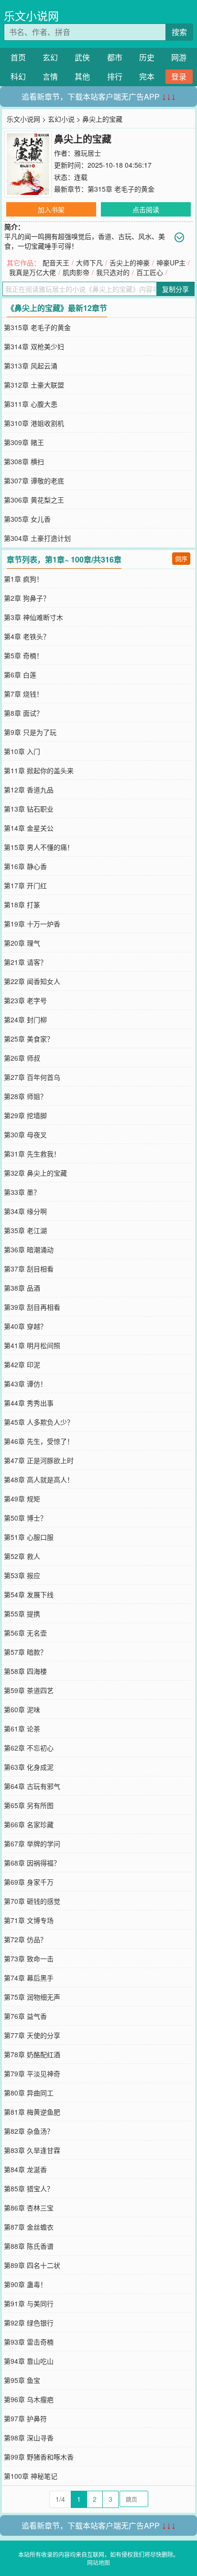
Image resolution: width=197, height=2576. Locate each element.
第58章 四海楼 (25, 1671)
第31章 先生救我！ (32, 1154)
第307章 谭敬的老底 (34, 481)
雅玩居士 (88, 153)
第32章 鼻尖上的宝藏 (35, 1173)
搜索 (179, 32)
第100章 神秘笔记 (31, 2476)
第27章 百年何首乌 (32, 1077)
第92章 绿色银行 (29, 2323)
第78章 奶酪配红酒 (32, 2054)
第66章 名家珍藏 (29, 1824)
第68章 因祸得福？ (32, 1863)
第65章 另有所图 (29, 1805)
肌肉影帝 (76, 272)
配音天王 (56, 263)
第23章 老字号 (25, 1000)
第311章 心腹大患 (31, 404)
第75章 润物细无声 (32, 1997)
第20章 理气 (22, 943)
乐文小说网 (31, 16)
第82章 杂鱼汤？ (29, 2131)
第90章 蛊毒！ (25, 2284)
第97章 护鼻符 (25, 2418)
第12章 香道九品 (29, 790)
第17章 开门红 (25, 885)
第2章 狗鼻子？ (27, 598)
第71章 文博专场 (29, 1920)
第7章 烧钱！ (23, 694)
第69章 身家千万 (29, 1882)
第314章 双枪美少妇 (34, 346)
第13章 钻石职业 (29, 809)
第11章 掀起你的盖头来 (39, 770)
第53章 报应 (22, 1575)
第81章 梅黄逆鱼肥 (32, 2112)
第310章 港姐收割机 (34, 423)
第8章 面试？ (23, 713)
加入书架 (51, 209)
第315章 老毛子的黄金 (121, 189)
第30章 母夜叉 (25, 1134)
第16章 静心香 (25, 866)
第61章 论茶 (22, 1729)
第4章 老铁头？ (27, 636)
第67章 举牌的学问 (32, 1843)
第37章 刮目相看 (29, 1269)
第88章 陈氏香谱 (29, 2246)
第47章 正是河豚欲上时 (39, 1460)
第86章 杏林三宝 (29, 2208)
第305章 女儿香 (27, 519)
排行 (115, 76)
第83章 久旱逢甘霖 (32, 2150)
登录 (179, 76)
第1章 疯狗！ (23, 579)
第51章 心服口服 (29, 1537)
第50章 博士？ (25, 1518)
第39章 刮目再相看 (32, 1307)
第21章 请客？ (25, 962)
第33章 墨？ (22, 1192)
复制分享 (175, 289)
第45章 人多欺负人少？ (39, 1422)
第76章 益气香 (25, 2016)
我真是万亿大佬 (33, 272)
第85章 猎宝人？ (29, 2188)
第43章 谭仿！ (25, 1384)
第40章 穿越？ (25, 1326)
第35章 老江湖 (25, 1230)
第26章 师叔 (22, 1058)
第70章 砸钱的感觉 (32, 1901)
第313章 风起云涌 (31, 366)
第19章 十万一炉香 (32, 924)
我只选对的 (113, 272)
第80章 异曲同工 (29, 2093)
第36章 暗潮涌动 (29, 1249)
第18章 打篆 (22, 904)
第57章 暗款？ (25, 1652)
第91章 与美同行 (29, 2303)
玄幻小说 (61, 119)
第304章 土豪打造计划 (37, 538)
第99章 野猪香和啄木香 (39, 2457)
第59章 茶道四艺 (29, 1690)
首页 (18, 57)
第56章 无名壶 (25, 1633)
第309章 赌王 (24, 442)
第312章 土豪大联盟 (34, 385)
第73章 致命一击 (29, 1958)
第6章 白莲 (20, 675)
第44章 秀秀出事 (29, 1403)
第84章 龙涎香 (25, 2169)
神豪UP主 (171, 263)
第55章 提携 (22, 1614)
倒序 (181, 558)
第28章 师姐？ (25, 1096)
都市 (115, 57)
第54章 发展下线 (29, 1594)
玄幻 (50, 57)
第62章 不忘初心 (29, 1748)
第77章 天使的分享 (32, 2035)
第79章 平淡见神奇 (32, 2073)
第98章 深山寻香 (29, 2438)
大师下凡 (89, 263)
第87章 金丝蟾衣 (29, 2227)
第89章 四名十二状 (32, 2265)
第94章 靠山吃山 (29, 2361)
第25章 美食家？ (29, 1039)
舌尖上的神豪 (130, 263)
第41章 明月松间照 (32, 1345)
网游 (179, 57)
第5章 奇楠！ (23, 655)
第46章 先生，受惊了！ (39, 1441)
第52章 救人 (22, 1556)
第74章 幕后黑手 (29, 1978)
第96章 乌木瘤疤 (29, 2399)
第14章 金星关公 (29, 828)
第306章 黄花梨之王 (34, 500)
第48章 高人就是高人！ (39, 1479)
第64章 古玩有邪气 (32, 1786)
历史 (147, 57)
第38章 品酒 (22, 1288)
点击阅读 (146, 209)
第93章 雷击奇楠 (29, 2342)
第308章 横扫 (24, 461)
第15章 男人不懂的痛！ (39, 847)
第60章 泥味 (22, 1709)
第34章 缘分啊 (25, 1211)
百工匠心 (150, 272)
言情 (50, 76)
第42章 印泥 (22, 1364)
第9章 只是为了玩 (30, 732)
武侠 (82, 57)
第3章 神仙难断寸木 (33, 617)
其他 (82, 76)
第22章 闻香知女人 (32, 981)
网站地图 (98, 2562)
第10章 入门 (22, 751)
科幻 (18, 76)
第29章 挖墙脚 (25, 1115)
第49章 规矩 (22, 1499)
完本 (147, 76)
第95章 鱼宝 (22, 2380)
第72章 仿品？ (25, 1939)
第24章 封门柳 (25, 1019)
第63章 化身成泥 (29, 1767)
